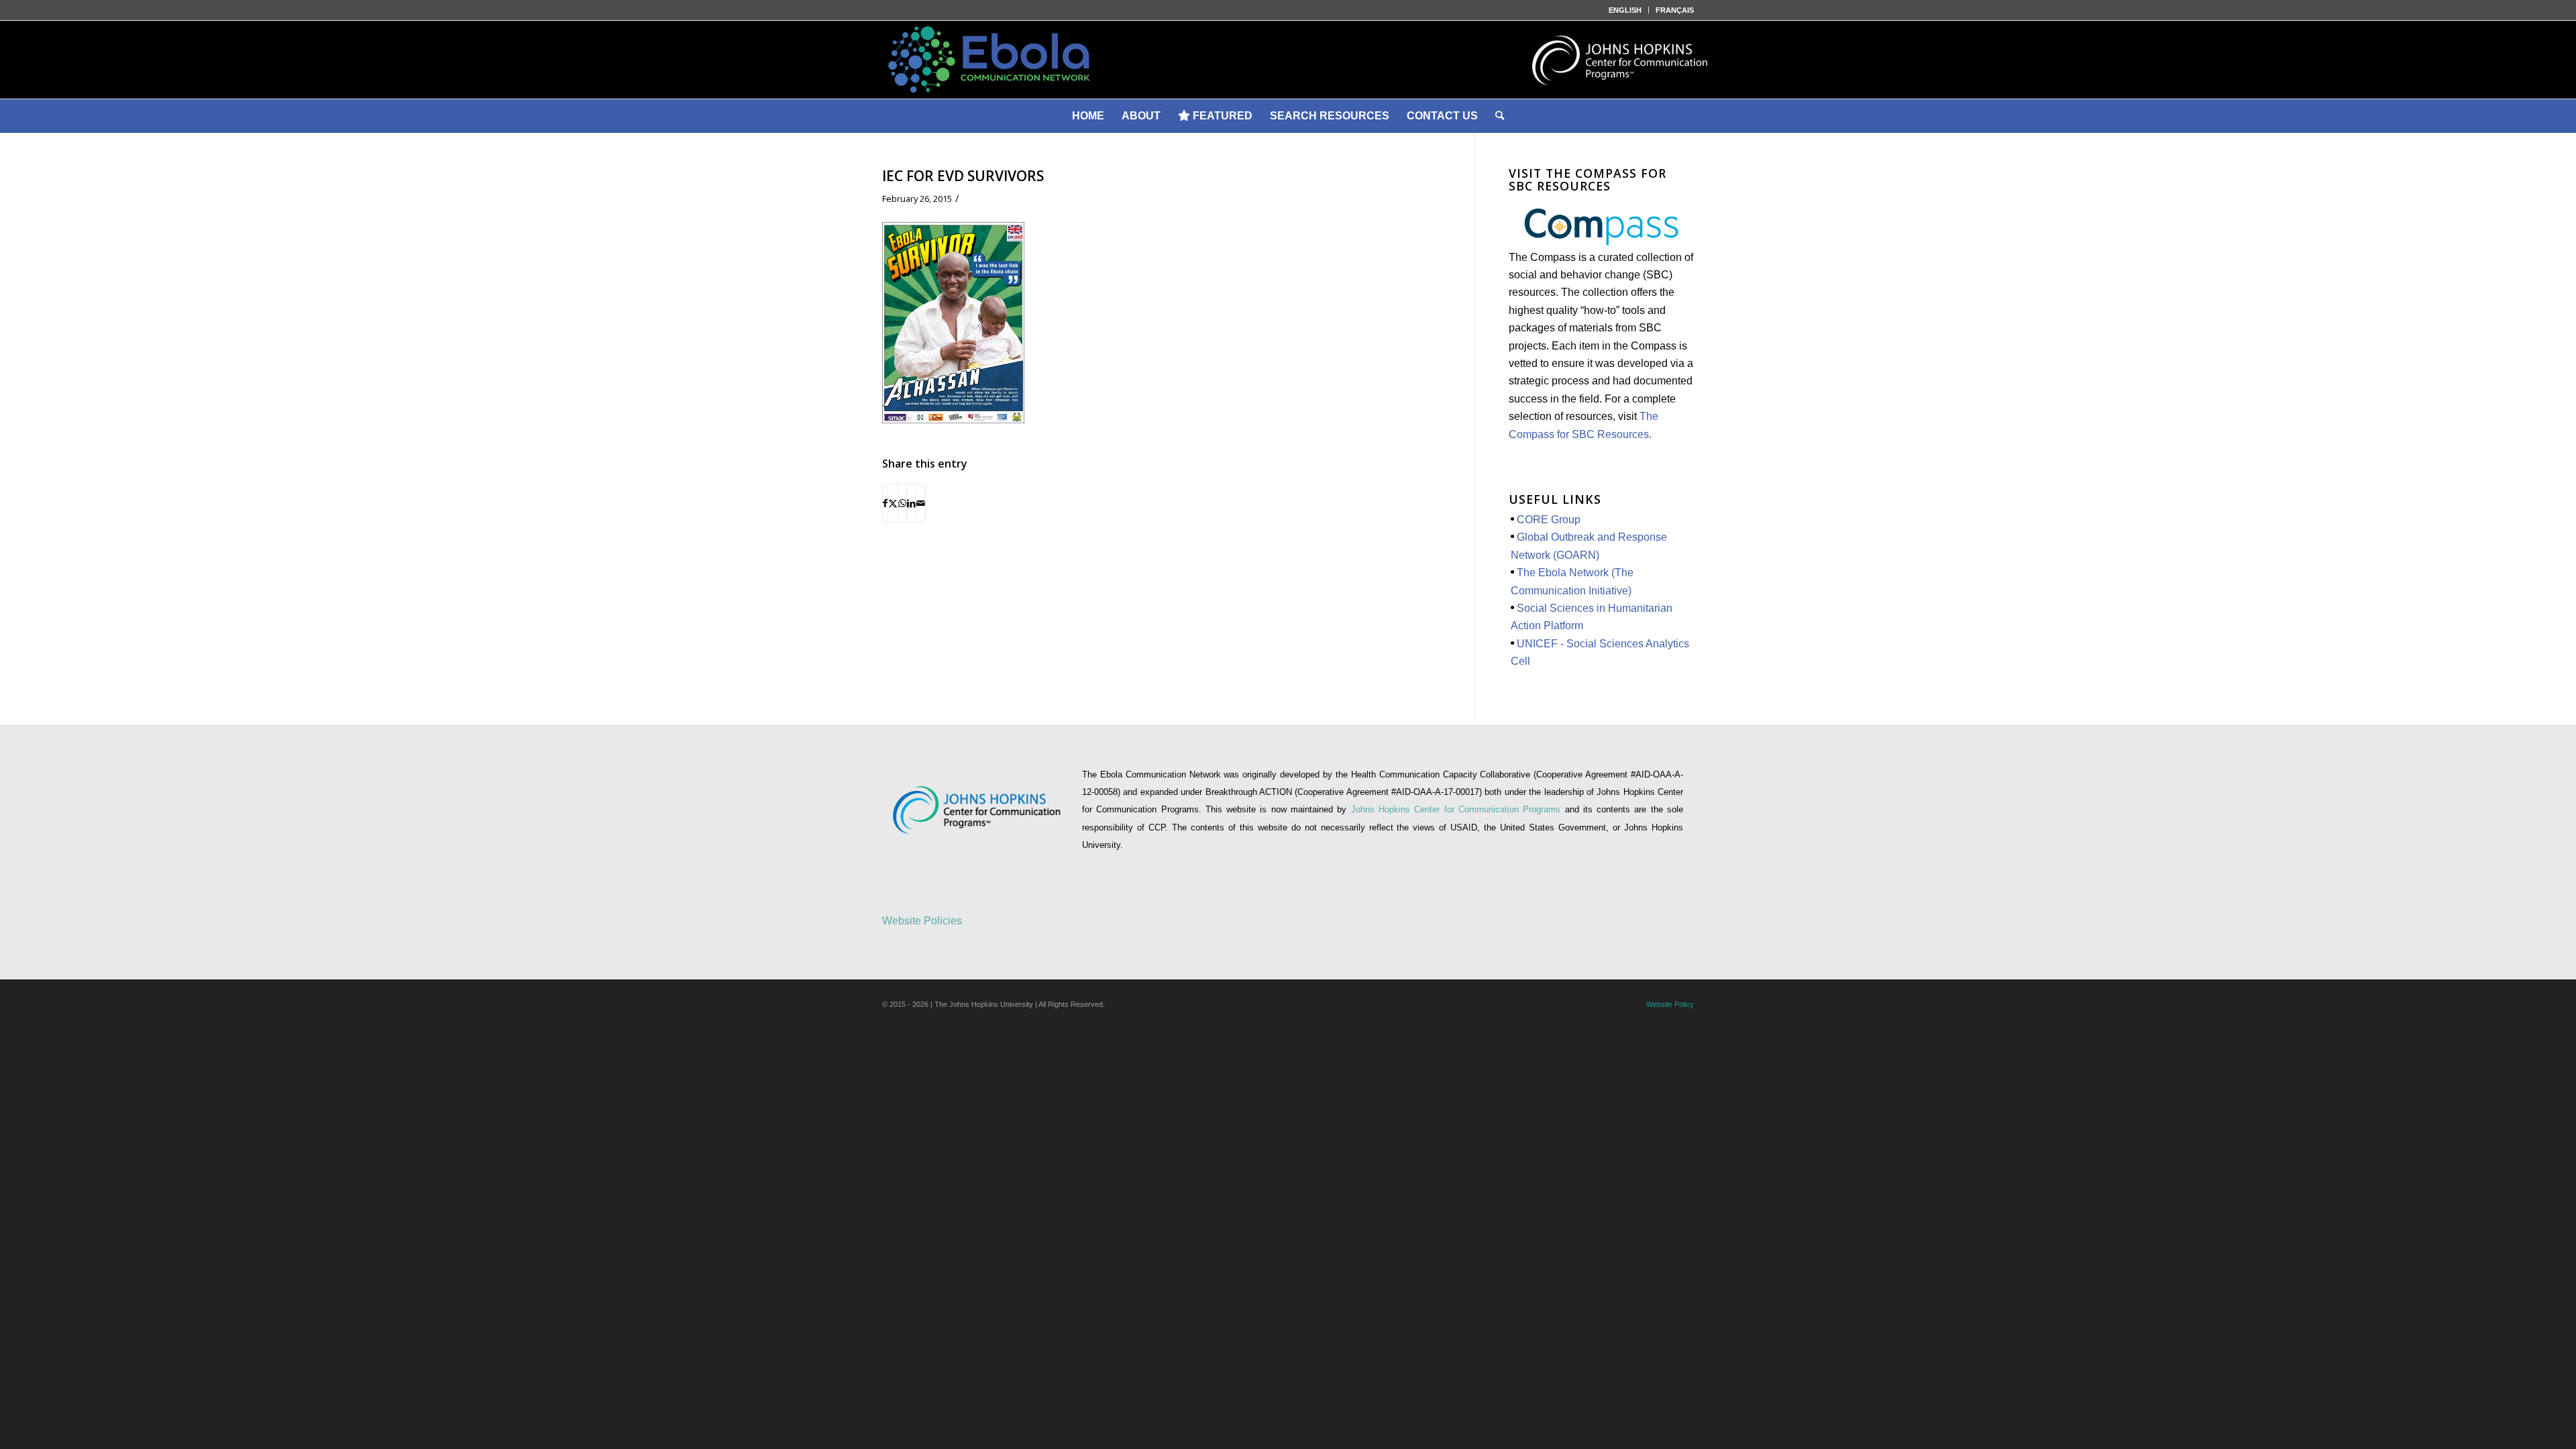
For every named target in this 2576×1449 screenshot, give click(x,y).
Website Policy (1670, 1004)
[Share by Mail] (921, 503)
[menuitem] (1625, 10)
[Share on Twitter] (893, 503)
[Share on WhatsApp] (902, 503)
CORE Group (1549, 520)
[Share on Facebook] (885, 503)
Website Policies (922, 921)
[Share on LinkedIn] (911, 503)
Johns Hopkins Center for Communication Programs (1458, 809)
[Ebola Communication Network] (1288, 60)
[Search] (1500, 116)
